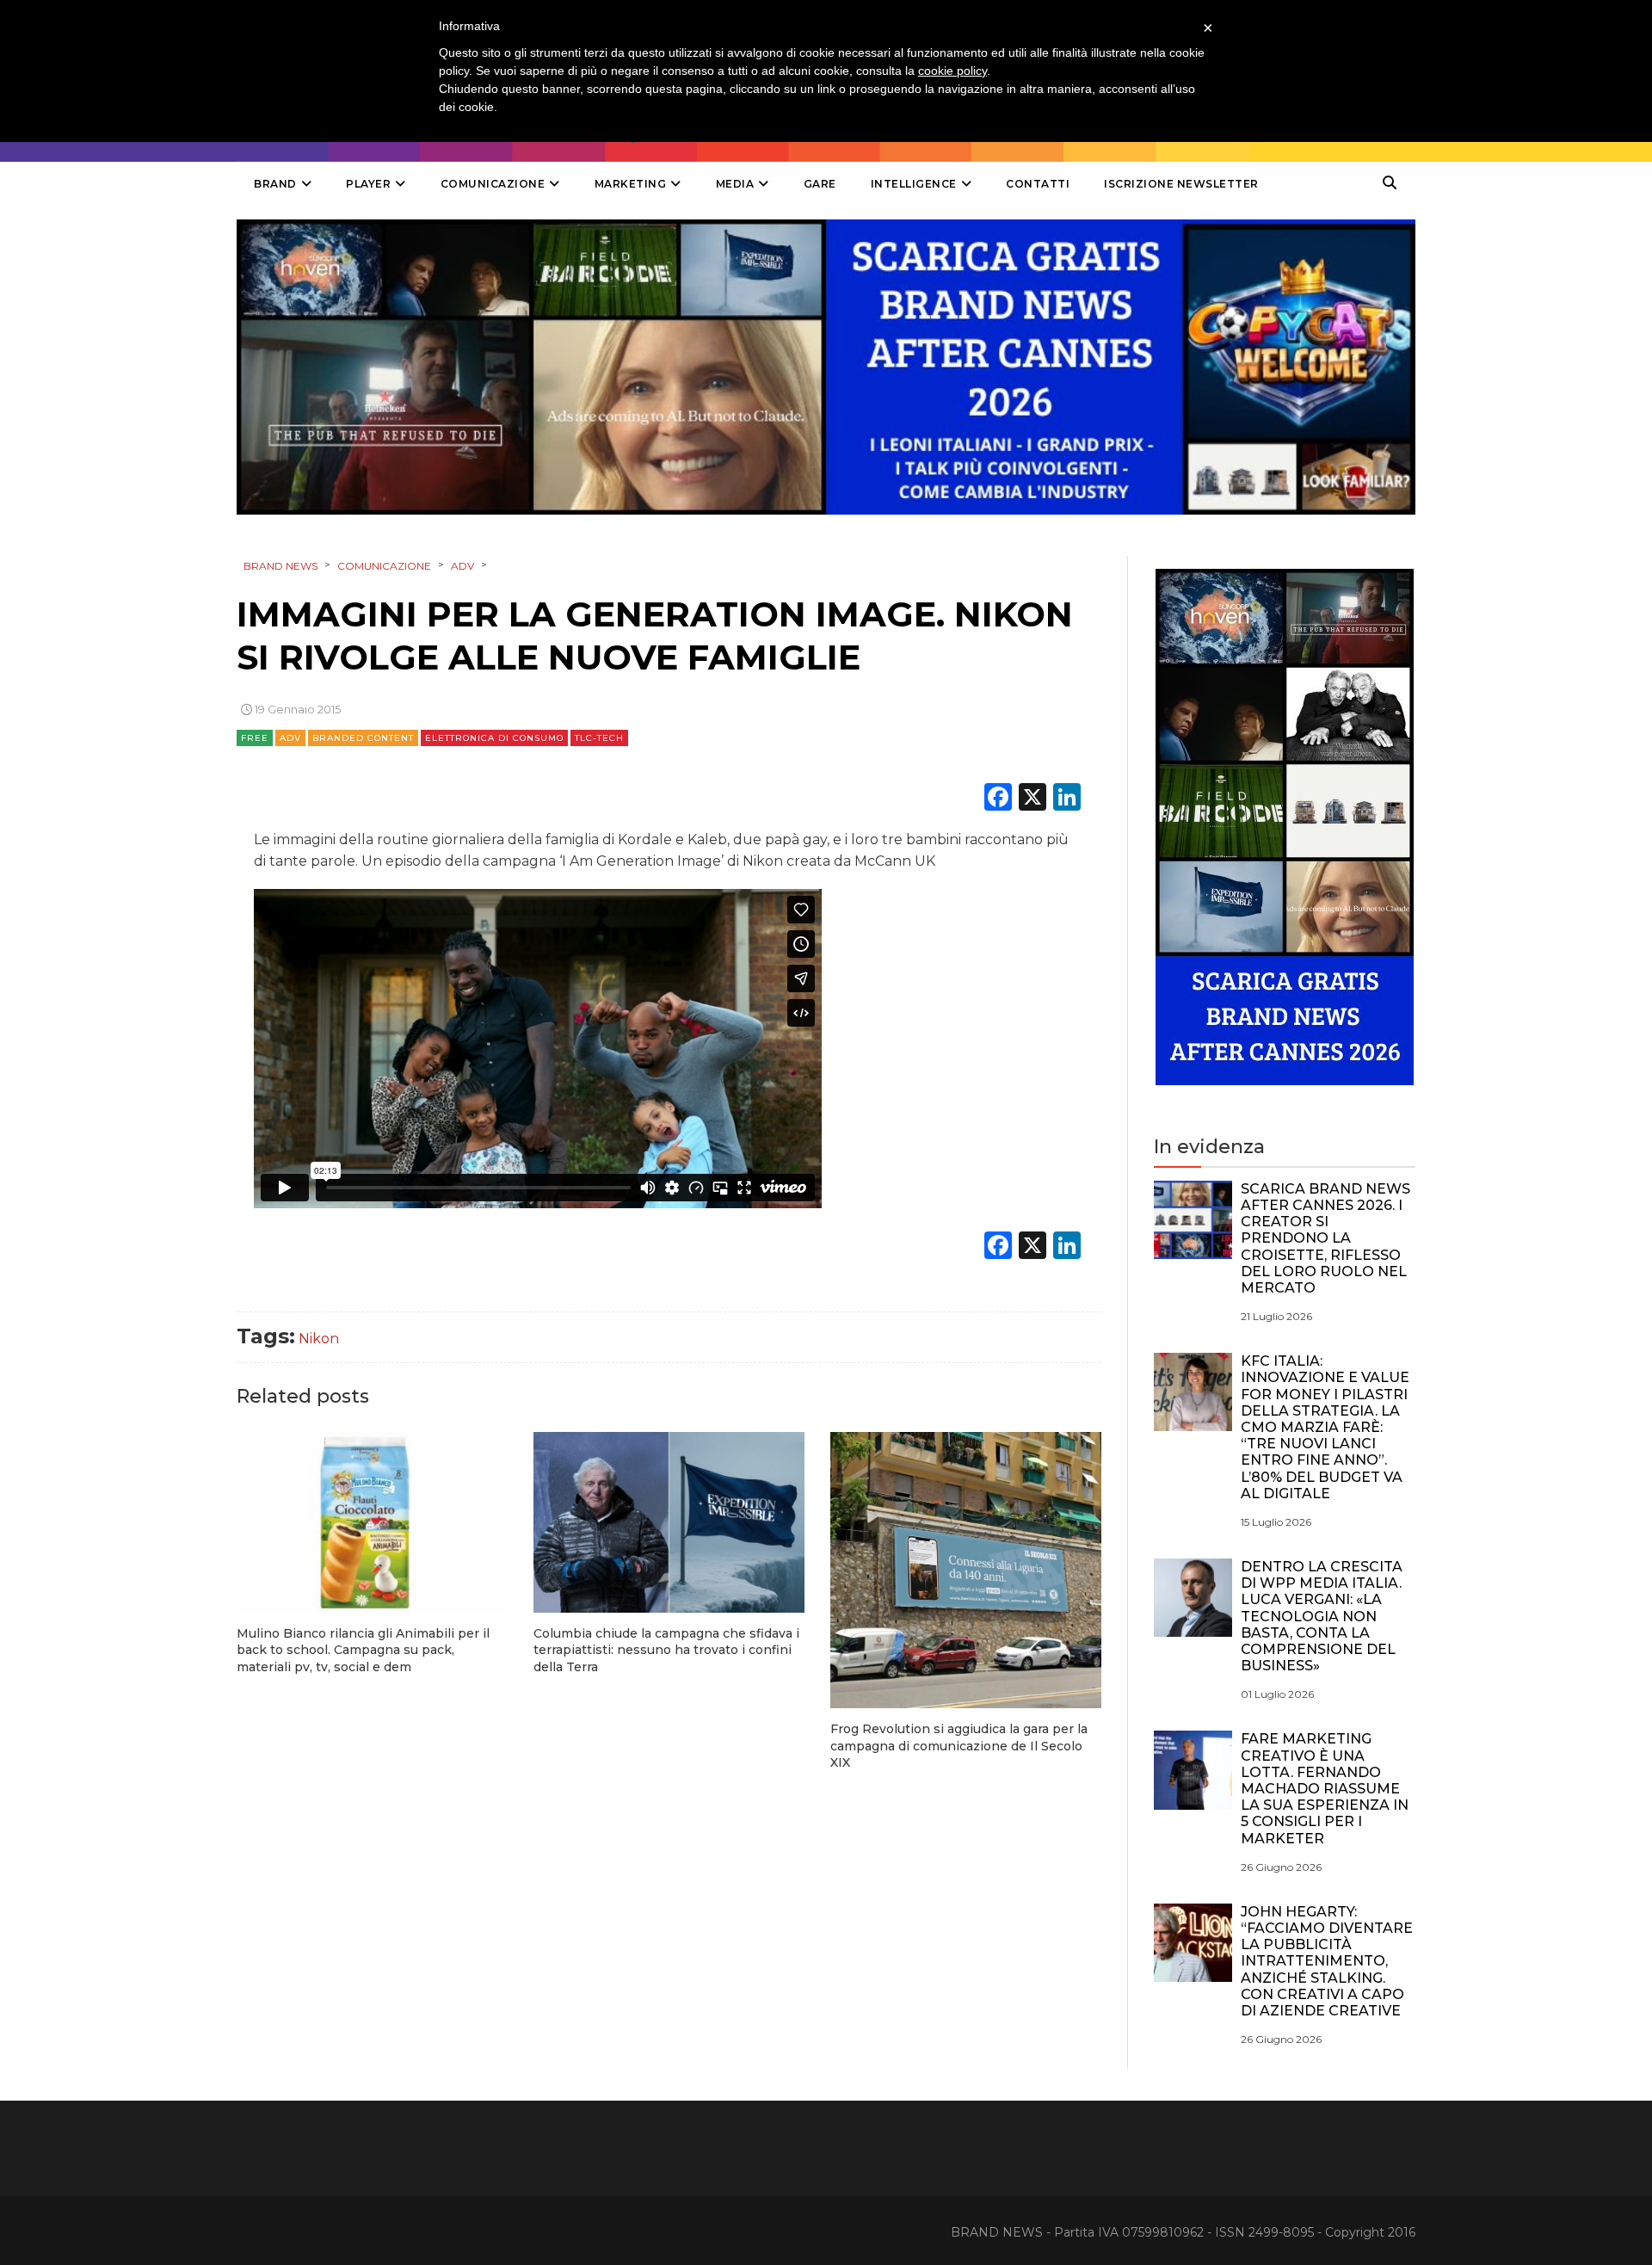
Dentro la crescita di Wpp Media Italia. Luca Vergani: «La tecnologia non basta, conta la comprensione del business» (1322, 1616)
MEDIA (735, 184)
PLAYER (368, 184)
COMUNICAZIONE (493, 184)
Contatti (1038, 184)
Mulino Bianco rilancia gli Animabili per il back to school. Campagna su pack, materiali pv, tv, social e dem (363, 1650)
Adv (290, 738)
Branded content (363, 738)
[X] (1032, 799)
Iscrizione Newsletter (1181, 184)
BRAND (275, 184)
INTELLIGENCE (914, 184)
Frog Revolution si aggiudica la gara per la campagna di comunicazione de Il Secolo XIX (959, 1746)
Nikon (319, 1339)
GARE (820, 184)
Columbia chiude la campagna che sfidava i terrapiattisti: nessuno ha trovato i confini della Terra (666, 1650)
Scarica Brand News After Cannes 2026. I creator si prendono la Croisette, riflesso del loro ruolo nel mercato (1325, 1238)
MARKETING (631, 184)
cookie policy (952, 71)
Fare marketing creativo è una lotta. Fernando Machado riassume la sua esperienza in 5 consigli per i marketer (1325, 1788)
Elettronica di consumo (494, 738)
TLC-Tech (599, 738)
